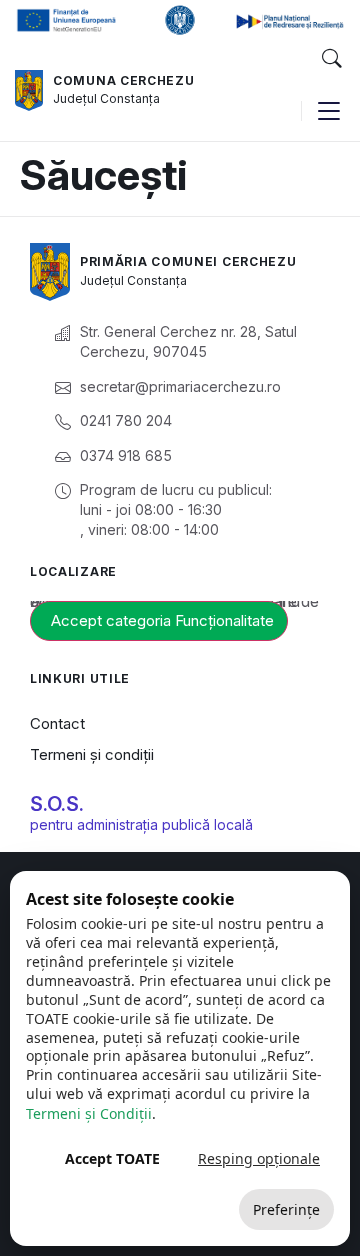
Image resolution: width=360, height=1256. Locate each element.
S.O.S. (57, 804)
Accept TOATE (112, 1158)
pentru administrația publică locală (141, 824)
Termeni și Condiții (89, 1113)
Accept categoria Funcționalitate (162, 620)
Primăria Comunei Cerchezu (188, 261)
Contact (57, 723)
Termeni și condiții (92, 754)
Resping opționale (259, 1158)
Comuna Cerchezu (124, 80)
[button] (331, 59)
